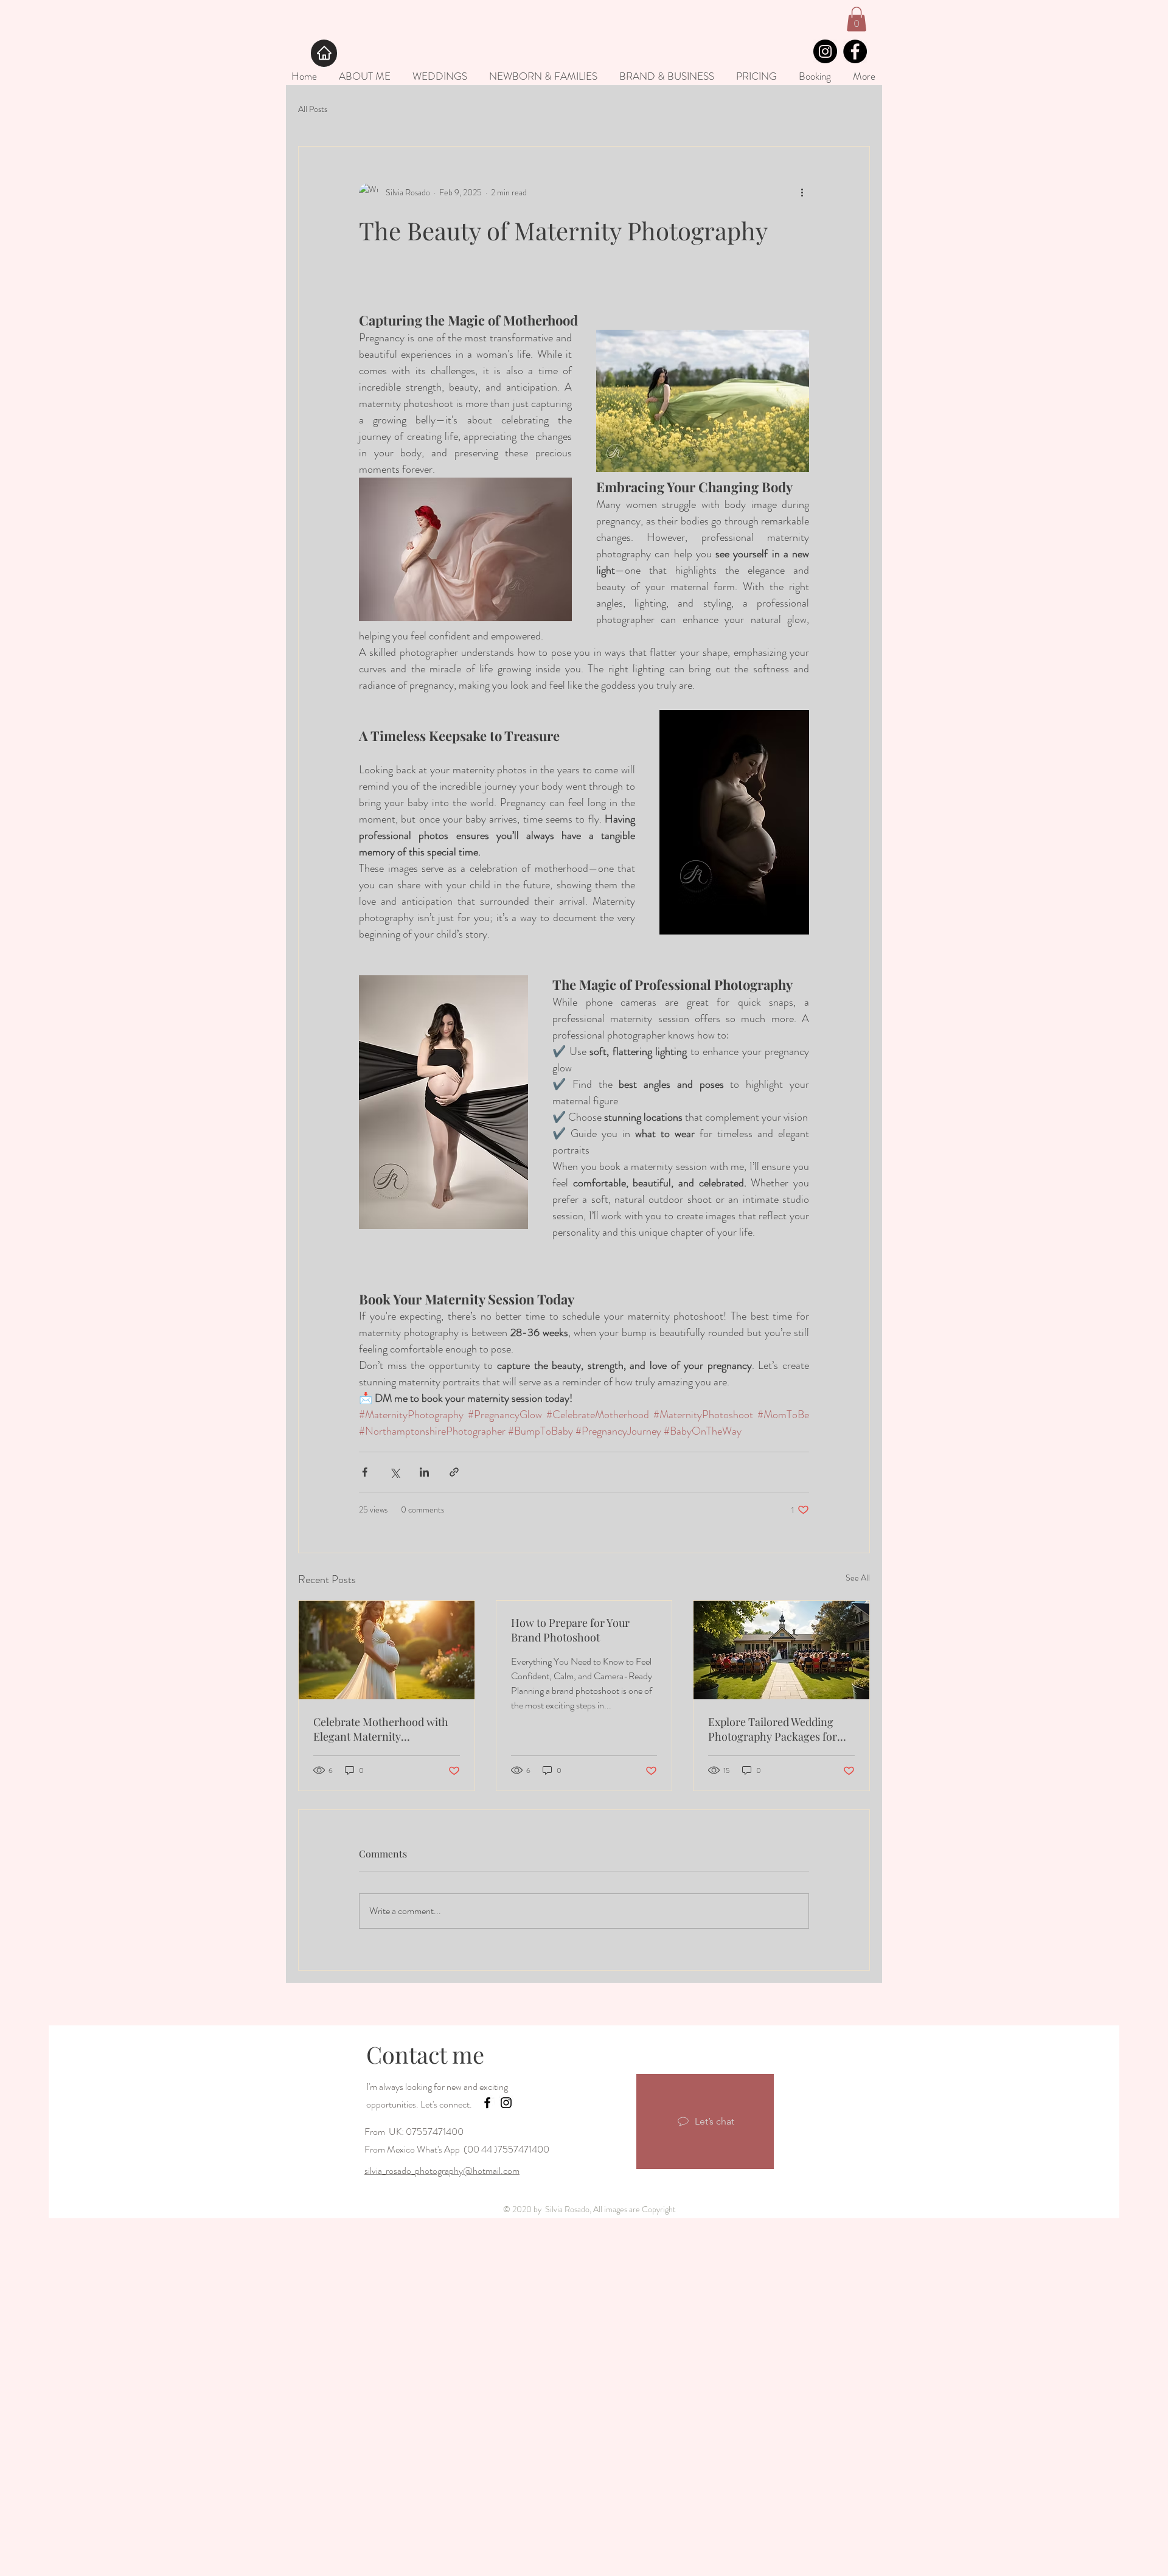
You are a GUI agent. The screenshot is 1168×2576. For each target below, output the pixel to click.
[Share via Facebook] (365, 1472)
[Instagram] (825, 51)
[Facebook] (855, 51)
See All (858, 1578)
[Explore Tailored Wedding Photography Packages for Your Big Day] (781, 1650)
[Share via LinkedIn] (424, 1472)
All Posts (313, 109)
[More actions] (802, 193)
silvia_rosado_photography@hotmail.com (442, 2170)
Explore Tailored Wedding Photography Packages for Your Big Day (773, 1729)
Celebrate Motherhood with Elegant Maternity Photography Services (381, 1729)
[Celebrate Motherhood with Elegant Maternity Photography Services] (387, 1650)
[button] (857, 19)
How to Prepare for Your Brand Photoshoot (570, 1630)
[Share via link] (454, 1472)
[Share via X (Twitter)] (395, 1472)
